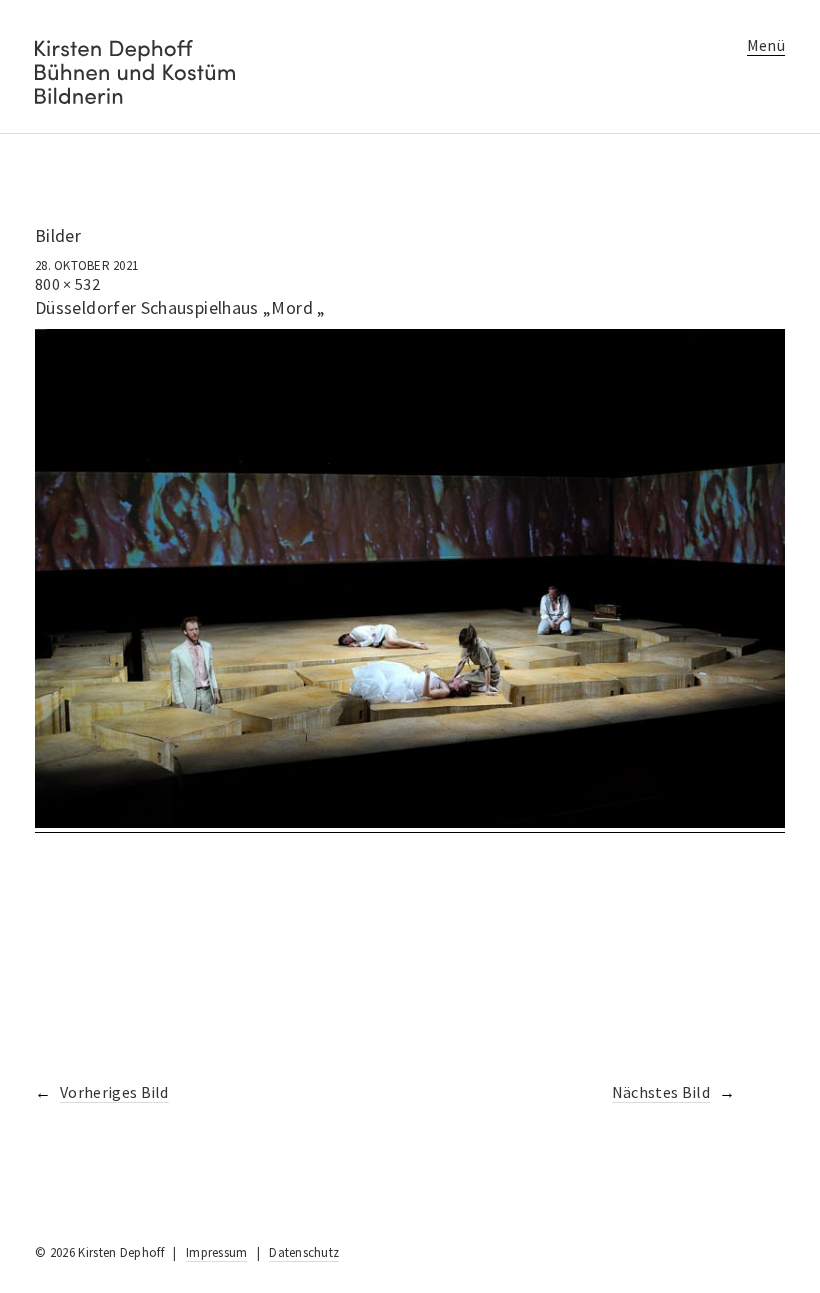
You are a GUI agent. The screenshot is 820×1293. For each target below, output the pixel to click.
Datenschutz (304, 1252)
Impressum (216, 1252)
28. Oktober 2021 (86, 265)
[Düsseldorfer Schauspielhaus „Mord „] (410, 822)
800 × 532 (67, 284)
